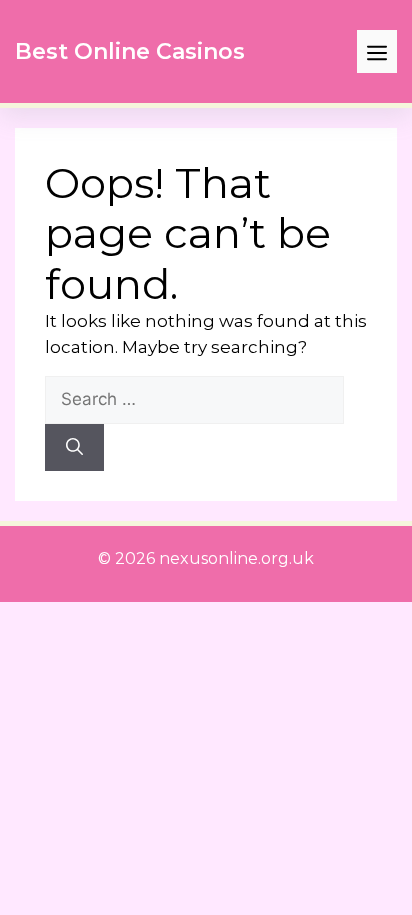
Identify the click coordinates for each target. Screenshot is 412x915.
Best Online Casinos (130, 51)
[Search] (74, 448)
